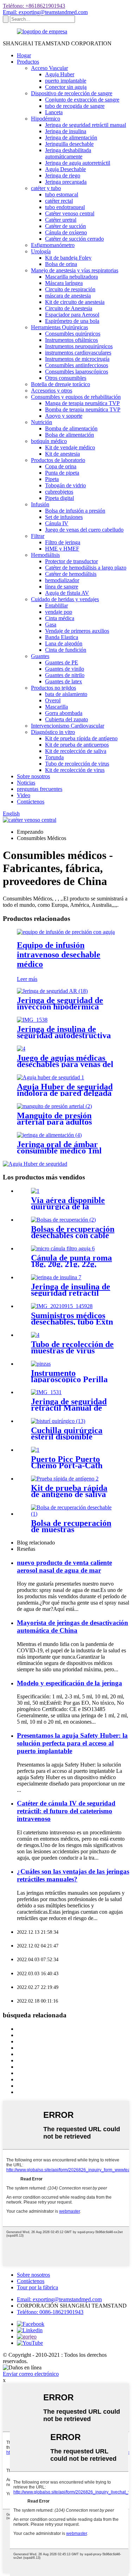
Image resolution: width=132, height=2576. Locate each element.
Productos (28, 62)
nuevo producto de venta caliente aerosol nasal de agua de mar (64, 1566)
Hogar (24, 55)
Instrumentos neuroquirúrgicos (79, 346)
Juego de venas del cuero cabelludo (84, 530)
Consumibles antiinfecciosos (77, 365)
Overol (53, 700)
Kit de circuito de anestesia (75, 302)
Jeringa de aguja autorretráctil (78, 163)
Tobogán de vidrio (65, 485)
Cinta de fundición (66, 650)
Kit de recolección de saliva (76, 751)
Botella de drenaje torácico (61, 384)
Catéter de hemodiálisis (71, 574)
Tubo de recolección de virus (77, 764)
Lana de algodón (64, 643)
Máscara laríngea (64, 283)
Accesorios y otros (52, 391)
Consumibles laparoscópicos (77, 372)
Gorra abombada (64, 713)
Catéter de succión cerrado (74, 239)
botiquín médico (49, 441)
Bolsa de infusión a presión (75, 511)
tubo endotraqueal (65, 207)
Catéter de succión (65, 226)
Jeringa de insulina (66, 131)
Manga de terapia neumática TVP (82, 403)
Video (24, 795)
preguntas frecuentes (40, 789)
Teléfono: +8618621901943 (34, 6)
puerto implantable (66, 81)
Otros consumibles (66, 378)
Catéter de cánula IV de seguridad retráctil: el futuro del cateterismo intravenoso (66, 1811)
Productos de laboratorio (58, 460)
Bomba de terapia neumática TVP (83, 409)
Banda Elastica (62, 637)
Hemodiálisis (45, 555)
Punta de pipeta (62, 473)
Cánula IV (57, 523)
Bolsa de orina (61, 264)
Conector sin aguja (66, 87)
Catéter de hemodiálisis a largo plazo (86, 568)
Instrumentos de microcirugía (77, 359)
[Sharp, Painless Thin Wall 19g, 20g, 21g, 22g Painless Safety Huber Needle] (51, 1077)
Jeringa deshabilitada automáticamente (68, 153)
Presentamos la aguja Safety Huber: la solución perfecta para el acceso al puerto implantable (72, 1743)
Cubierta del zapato (67, 719)
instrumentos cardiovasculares (78, 353)
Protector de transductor (71, 561)
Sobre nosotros (33, 776)
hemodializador (62, 580)
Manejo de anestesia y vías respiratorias (75, 270)
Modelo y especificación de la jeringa (70, 1683)
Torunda (54, 757)
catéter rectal (59, 201)
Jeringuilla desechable (69, 144)
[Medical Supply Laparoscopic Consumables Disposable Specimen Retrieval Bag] (73, 1514)
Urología (41, 251)
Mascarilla (56, 707)
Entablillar (56, 606)
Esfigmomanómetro (53, 245)
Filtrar (38, 536)
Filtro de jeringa (63, 542)
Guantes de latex (64, 681)
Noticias (26, 783)
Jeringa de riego (63, 175)
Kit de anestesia (62, 454)
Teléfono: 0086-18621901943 (50, 2312)
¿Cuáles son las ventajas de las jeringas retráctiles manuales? (73, 1875)
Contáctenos (31, 802)
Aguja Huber (60, 74)
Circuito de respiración (70, 289)
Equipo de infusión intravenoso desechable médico (59, 955)
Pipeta (52, 479)
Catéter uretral (61, 220)
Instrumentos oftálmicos (71, 340)
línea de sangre (62, 587)
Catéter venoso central (70, 213)
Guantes (40, 656)
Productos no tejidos (54, 688)
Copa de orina (61, 466)
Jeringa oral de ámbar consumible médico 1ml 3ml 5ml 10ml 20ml (59, 1151)
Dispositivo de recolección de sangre (72, 93)
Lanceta (54, 112)
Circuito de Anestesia (69, 308)
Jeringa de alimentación (71, 138)
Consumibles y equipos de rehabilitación (76, 397)
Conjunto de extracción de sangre (82, 100)
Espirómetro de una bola (72, 321)
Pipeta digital (59, 498)
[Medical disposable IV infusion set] (66, 932)
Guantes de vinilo (65, 669)
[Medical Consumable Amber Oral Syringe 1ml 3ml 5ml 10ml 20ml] (49, 1135)
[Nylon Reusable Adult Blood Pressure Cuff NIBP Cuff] (54, 1106)
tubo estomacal (62, 194)
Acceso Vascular (49, 68)
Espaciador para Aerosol (72, 315)
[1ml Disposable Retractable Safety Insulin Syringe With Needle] (56, 1277)
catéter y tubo (46, 188)
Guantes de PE (62, 662)
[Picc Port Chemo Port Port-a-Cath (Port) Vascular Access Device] (35, 1450)
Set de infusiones (64, 517)
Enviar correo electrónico (31, 2374)
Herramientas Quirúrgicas (59, 327)
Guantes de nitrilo (65, 675)
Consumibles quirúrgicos (73, 334)
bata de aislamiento (66, 694)
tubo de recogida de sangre (75, 106)
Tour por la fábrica (37, 2287)
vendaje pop (59, 612)
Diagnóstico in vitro (53, 732)
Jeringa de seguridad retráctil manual (86, 125)
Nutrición (42, 422)
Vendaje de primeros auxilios (77, 631)
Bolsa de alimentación (70, 435)
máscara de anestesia (68, 296)
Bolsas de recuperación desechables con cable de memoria (73, 1235)
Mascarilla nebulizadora (71, 277)
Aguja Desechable (65, 169)
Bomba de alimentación (71, 428)
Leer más (27, 979)
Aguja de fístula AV (67, 593)
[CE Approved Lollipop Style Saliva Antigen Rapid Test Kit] (65, 1479)
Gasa (51, 625)
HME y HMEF (62, 549)
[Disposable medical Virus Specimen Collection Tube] (35, 1335)
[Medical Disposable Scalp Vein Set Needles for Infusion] (21, 1049)
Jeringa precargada (66, 182)
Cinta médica (60, 618)
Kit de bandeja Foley (68, 258)
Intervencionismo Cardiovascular (68, 726)
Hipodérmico (46, 119)
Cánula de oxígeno (66, 232)
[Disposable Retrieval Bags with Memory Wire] (63, 1220)
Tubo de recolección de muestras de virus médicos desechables (72, 1351)
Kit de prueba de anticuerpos (77, 745)
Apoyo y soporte (64, 416)
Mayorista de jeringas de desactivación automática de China (73, 1627)
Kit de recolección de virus (75, 770)
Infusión (40, 504)
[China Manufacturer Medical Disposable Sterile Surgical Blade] (58, 1421)
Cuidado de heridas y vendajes (65, 599)
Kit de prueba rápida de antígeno (81, 738)
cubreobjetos (59, 492)
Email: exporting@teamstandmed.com (45, 12)
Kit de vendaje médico (70, 447)
